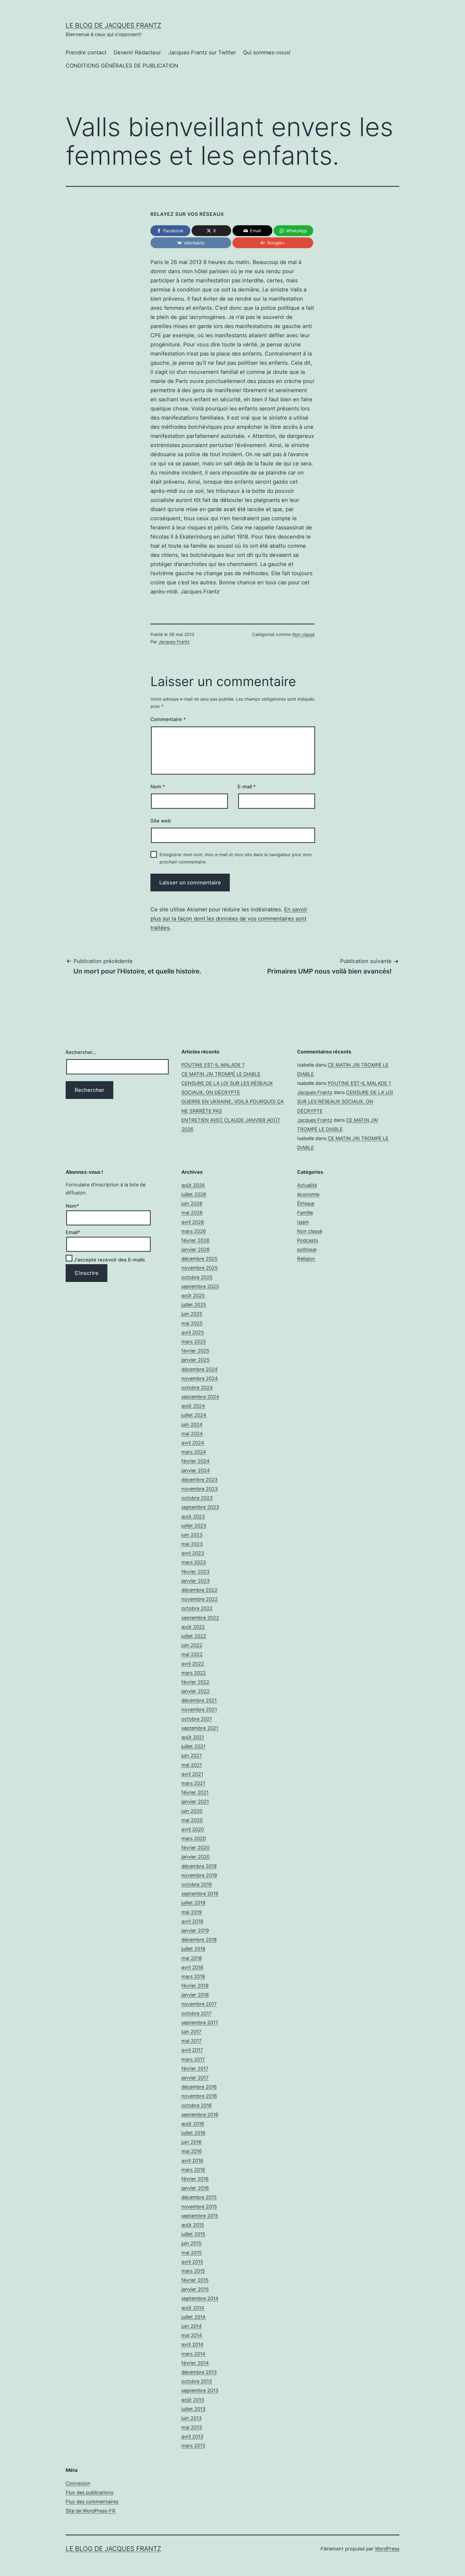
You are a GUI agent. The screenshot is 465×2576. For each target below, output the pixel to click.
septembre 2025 (200, 1286)
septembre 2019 (200, 1894)
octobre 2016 (197, 2105)
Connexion (78, 2483)
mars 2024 (194, 1452)
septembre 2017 (200, 2023)
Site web (161, 821)
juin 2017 (191, 2032)
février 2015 (195, 2280)
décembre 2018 (199, 1940)
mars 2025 (194, 1342)
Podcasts (308, 1240)
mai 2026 (192, 1213)
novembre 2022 (200, 1599)
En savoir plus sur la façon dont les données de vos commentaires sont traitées (229, 919)
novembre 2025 (200, 1268)
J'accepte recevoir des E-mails (109, 1260)
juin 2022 (192, 1645)
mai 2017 (191, 2041)
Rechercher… (81, 1052)
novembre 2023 (200, 1489)
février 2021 (195, 1792)
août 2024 (193, 1406)
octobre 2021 (197, 1719)
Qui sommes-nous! (267, 52)
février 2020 (195, 1848)
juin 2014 (192, 2326)
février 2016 (195, 2179)
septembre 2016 (200, 2115)
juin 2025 (192, 1314)
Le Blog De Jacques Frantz (113, 25)
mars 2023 (194, 1562)
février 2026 (195, 1240)
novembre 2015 (199, 2207)
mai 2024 (192, 1434)
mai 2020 (192, 1820)
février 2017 (195, 2069)
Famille (305, 1213)
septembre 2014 (200, 2298)
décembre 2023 (199, 1480)
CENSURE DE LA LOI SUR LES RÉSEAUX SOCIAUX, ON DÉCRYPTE (345, 1101)
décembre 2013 (199, 2372)
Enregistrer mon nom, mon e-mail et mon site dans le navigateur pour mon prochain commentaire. (236, 858)
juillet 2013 (193, 2409)
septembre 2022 (200, 1618)
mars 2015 (193, 2271)
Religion (306, 1259)
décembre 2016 (199, 2087)
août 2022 (193, 1627)
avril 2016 (192, 2161)
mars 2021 (193, 1783)
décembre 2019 (199, 1866)
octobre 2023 (197, 1498)
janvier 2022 (195, 1691)
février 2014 (195, 2363)
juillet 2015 (193, 2234)
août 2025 (193, 1296)
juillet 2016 (193, 2133)
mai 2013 (192, 2427)
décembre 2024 (200, 1369)
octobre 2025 (197, 1277)
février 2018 (195, 1986)
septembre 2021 (200, 1728)
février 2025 (195, 1351)
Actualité (307, 1185)
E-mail (247, 787)
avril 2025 (193, 1332)
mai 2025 (192, 1323)
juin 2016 (191, 2142)
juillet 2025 (194, 1305)
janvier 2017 (195, 2078)
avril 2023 (193, 1553)
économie (308, 1194)
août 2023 (193, 1517)
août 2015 (193, 2225)
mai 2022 (192, 1654)
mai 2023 (192, 1544)
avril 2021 (192, 1774)
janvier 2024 (196, 1470)
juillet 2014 (193, 2317)
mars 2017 (193, 2059)
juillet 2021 (193, 1746)
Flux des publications (89, 2492)
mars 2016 (193, 2170)
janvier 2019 (195, 1930)
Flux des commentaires (92, 2502)
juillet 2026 (194, 1194)
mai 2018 (192, 1958)
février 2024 (195, 1461)
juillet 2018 (193, 1949)
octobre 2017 (196, 2013)
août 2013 (193, 2400)
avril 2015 (192, 2262)
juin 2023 (192, 1535)
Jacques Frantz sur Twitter (202, 52)
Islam (303, 1222)
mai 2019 (192, 1912)
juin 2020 (192, 1811)
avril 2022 (193, 1664)
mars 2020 (194, 1838)
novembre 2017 (199, 2004)
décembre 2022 (199, 1590)
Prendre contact (86, 52)
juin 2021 (191, 1756)
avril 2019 (192, 1921)
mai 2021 (192, 1765)
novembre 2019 (199, 1875)
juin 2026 (192, 1203)
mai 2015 (192, 2253)
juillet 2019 (193, 1903)
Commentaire (168, 719)
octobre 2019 (197, 1884)
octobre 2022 (197, 1608)
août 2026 (193, 1185)
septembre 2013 (200, 2390)
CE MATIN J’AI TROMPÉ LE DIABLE (221, 1074)
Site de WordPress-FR (91, 2511)
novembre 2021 (199, 1709)
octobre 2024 (197, 1388)
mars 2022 (194, 1673)
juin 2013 (191, 2418)
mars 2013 (193, 2446)
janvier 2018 (195, 1995)
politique (307, 1250)
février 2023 (195, 1572)
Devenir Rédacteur (137, 52)
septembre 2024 (200, 1397)
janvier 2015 (195, 2289)
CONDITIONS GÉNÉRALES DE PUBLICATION (122, 66)
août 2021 (193, 1737)
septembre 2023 (200, 1507)
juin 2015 (191, 2243)
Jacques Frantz (174, 642)
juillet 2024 (194, 1415)
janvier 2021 (195, 1802)
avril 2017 (192, 2050)
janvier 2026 (195, 1250)
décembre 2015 (199, 2197)
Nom (158, 787)
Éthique (306, 1203)
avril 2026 (193, 1222)
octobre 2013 (197, 2381)
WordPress (387, 2549)
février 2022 (195, 1682)
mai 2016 (192, 2151)
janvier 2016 (195, 2188)
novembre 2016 (199, 2096)
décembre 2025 (199, 1259)
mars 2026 (194, 1231)
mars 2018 (193, 1976)
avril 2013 (192, 2436)
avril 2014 (192, 2344)
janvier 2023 (195, 1581)
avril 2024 (193, 1443)
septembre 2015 (200, 2216)
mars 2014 (193, 2354)
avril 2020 (193, 1829)
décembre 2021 (199, 1700)
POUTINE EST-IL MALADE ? (213, 1065)
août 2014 (193, 2308)
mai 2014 (192, 2335)
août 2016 (193, 2124)
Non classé (303, 634)
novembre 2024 (200, 1378)
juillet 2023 (194, 1526)
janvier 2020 (195, 1857)
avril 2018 (192, 1967)
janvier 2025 (195, 1360)
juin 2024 (192, 1424)
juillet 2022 (194, 1636)
